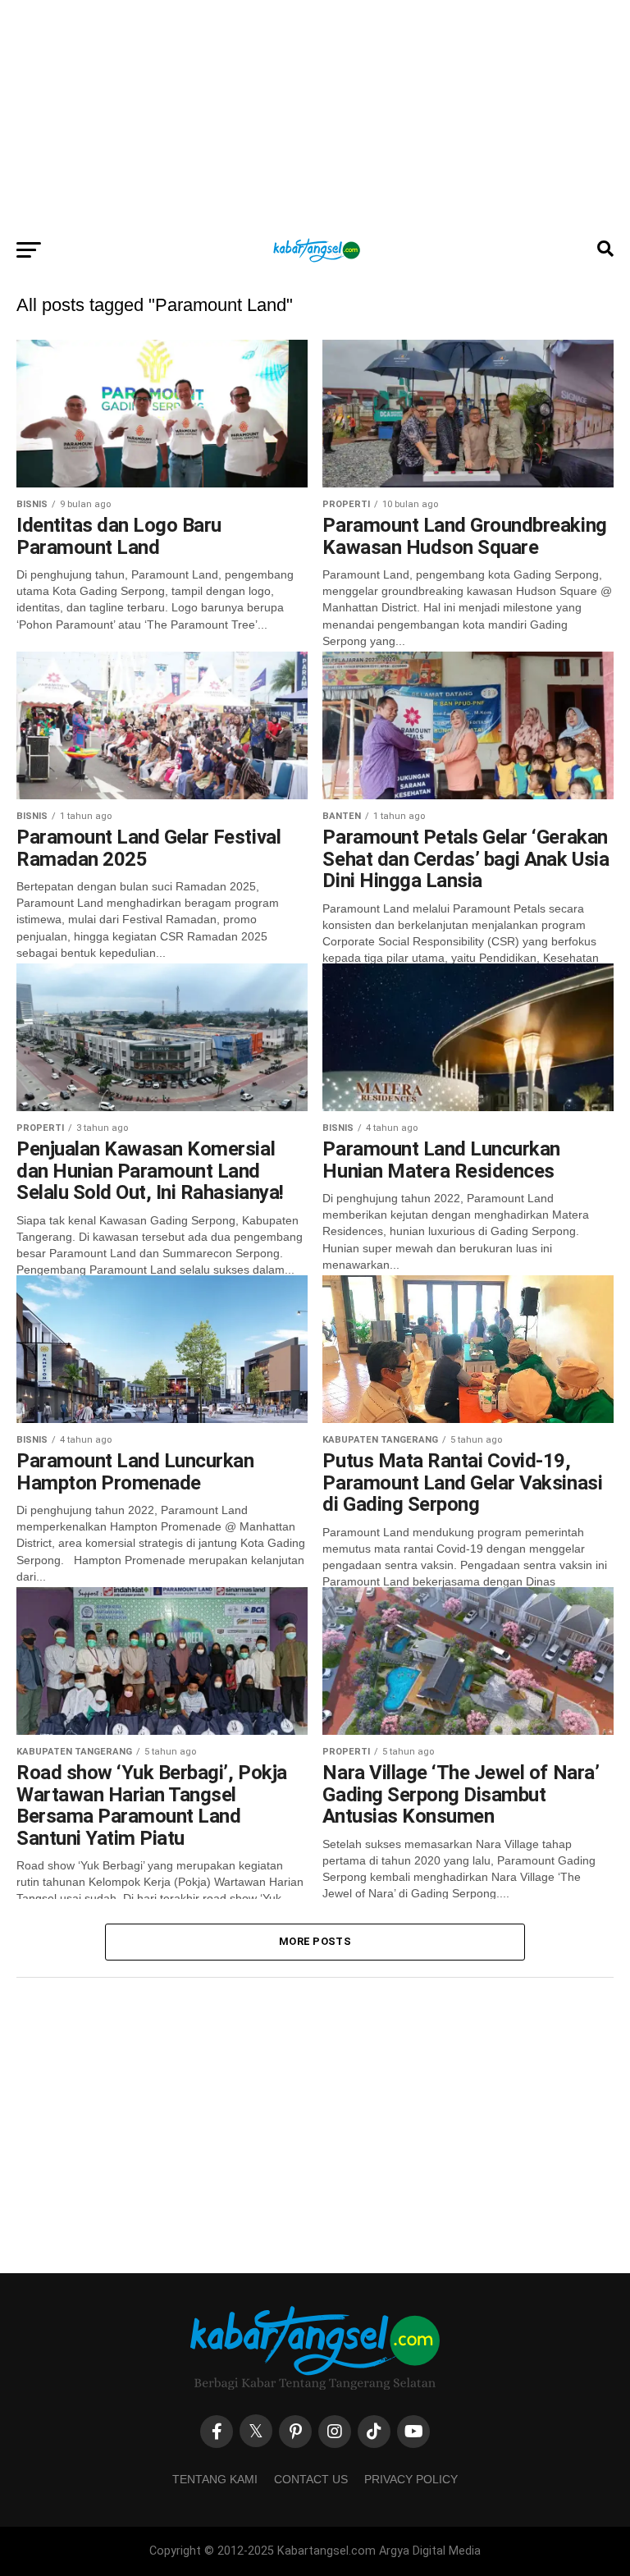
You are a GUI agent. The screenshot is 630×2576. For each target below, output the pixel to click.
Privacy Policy (411, 2479)
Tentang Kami (215, 2479)
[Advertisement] (315, 115)
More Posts (315, 1941)
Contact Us (311, 2479)
